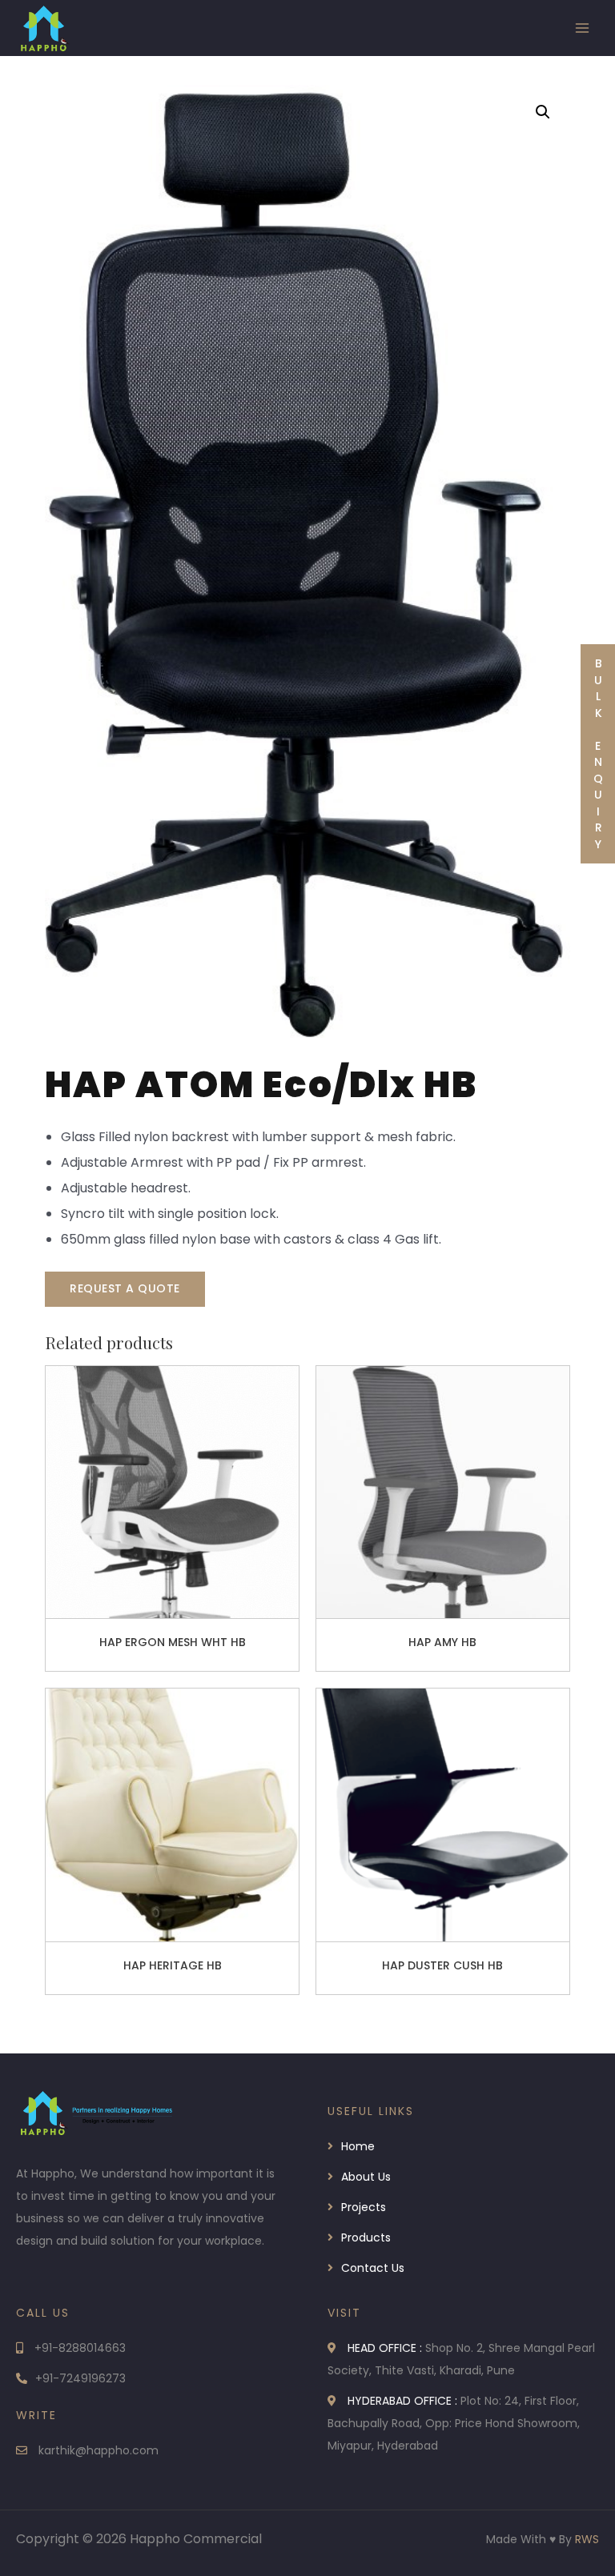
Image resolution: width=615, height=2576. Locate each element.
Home (358, 2146)
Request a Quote (125, 1288)
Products (366, 2237)
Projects (364, 2207)
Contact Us (373, 2268)
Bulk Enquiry (598, 754)
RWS (587, 2539)
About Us (366, 2177)
